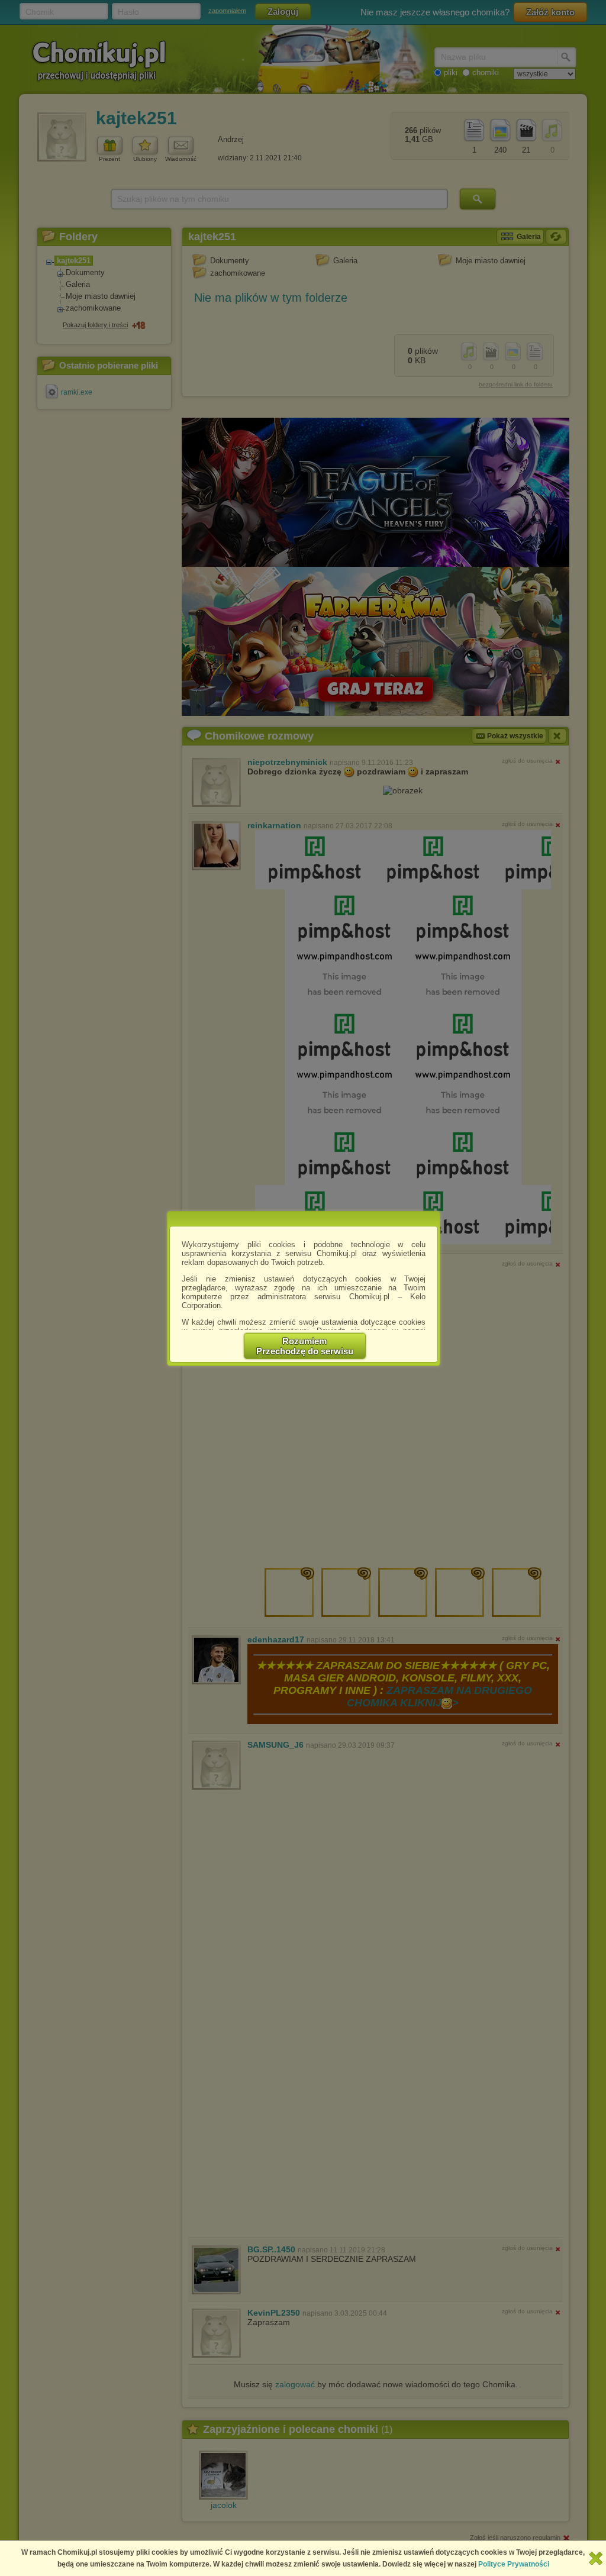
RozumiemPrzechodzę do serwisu (305, 1346)
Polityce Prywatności (514, 2564)
